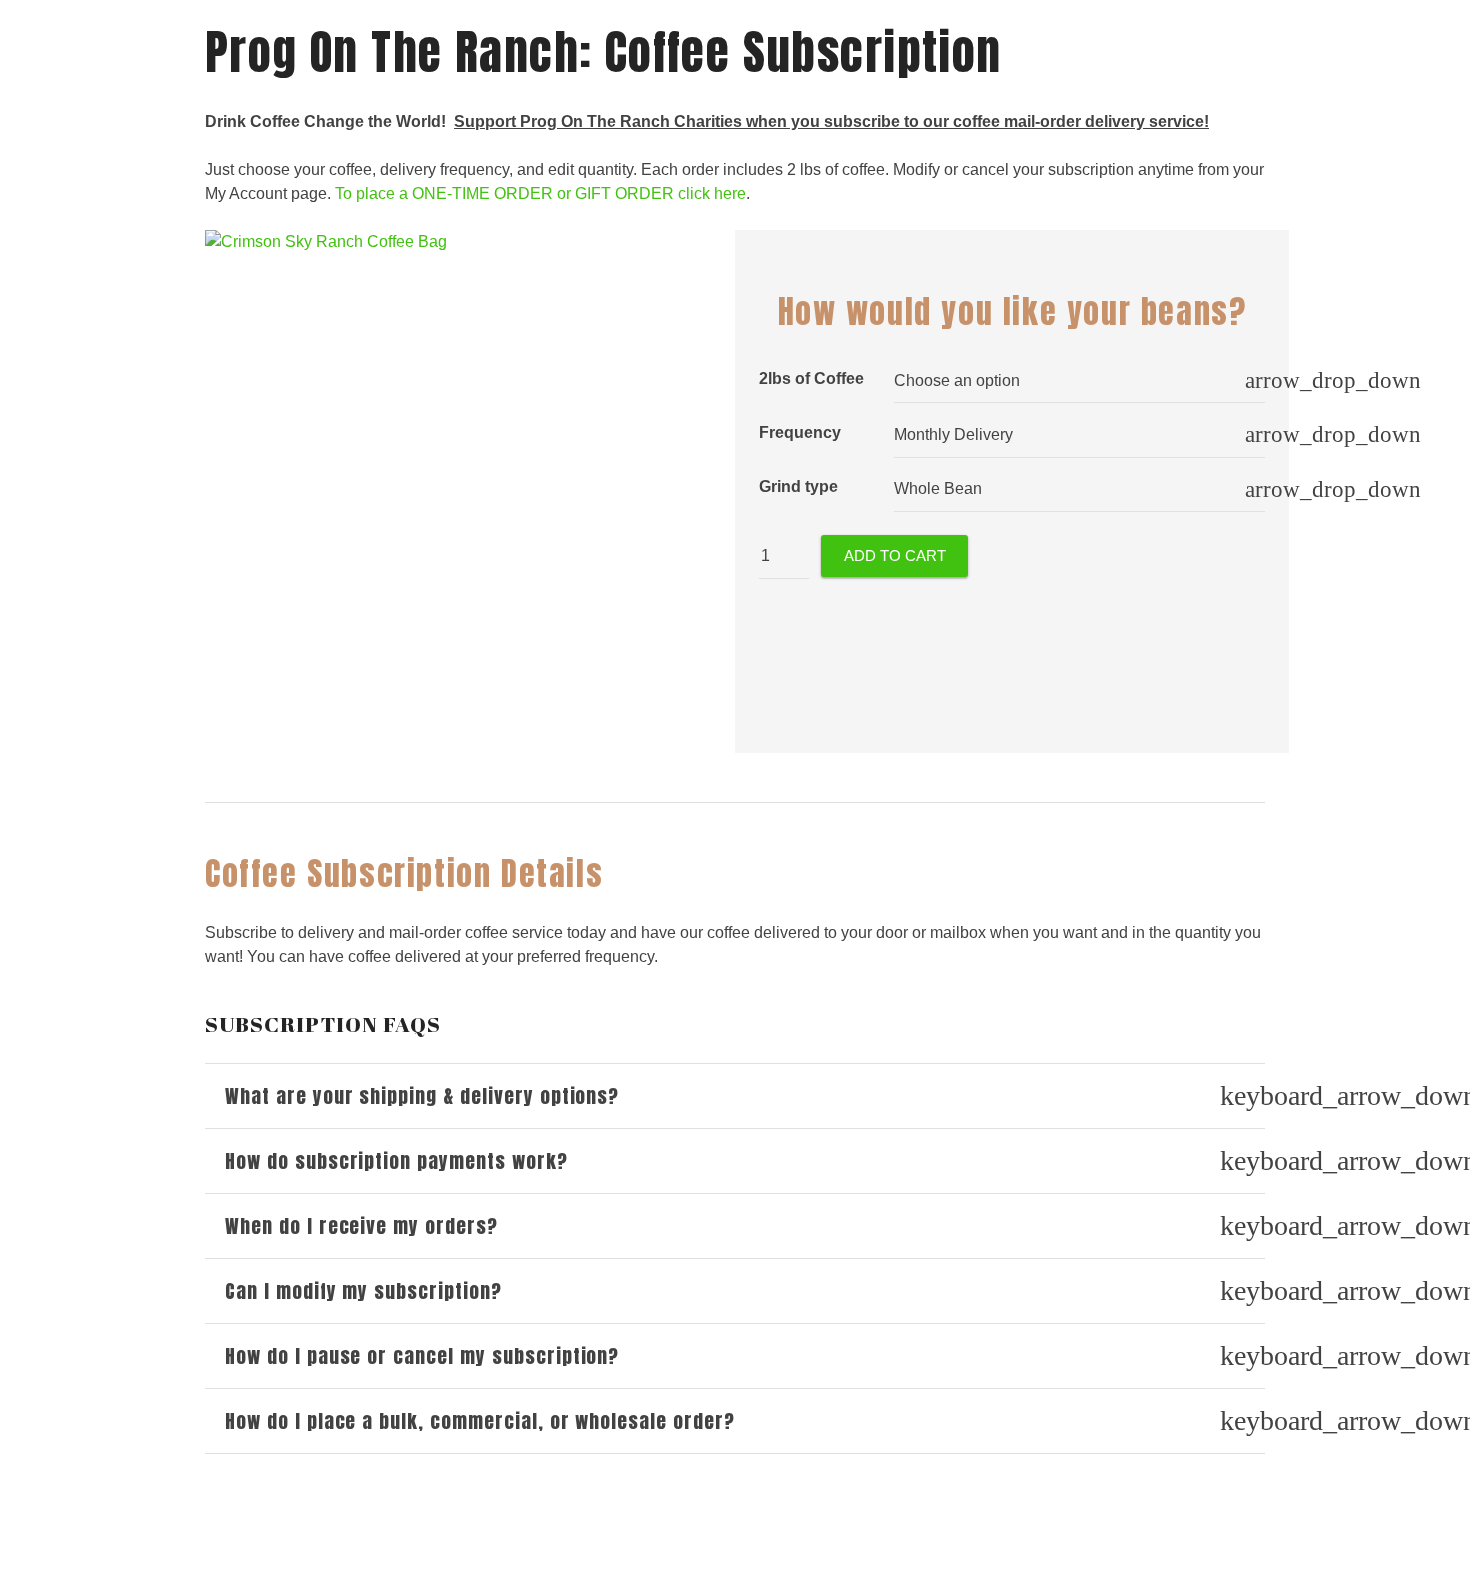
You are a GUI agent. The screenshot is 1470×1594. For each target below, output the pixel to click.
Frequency (800, 432)
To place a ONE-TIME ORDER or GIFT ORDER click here (540, 193)
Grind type (798, 486)
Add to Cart (895, 555)
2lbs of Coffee (811, 378)
